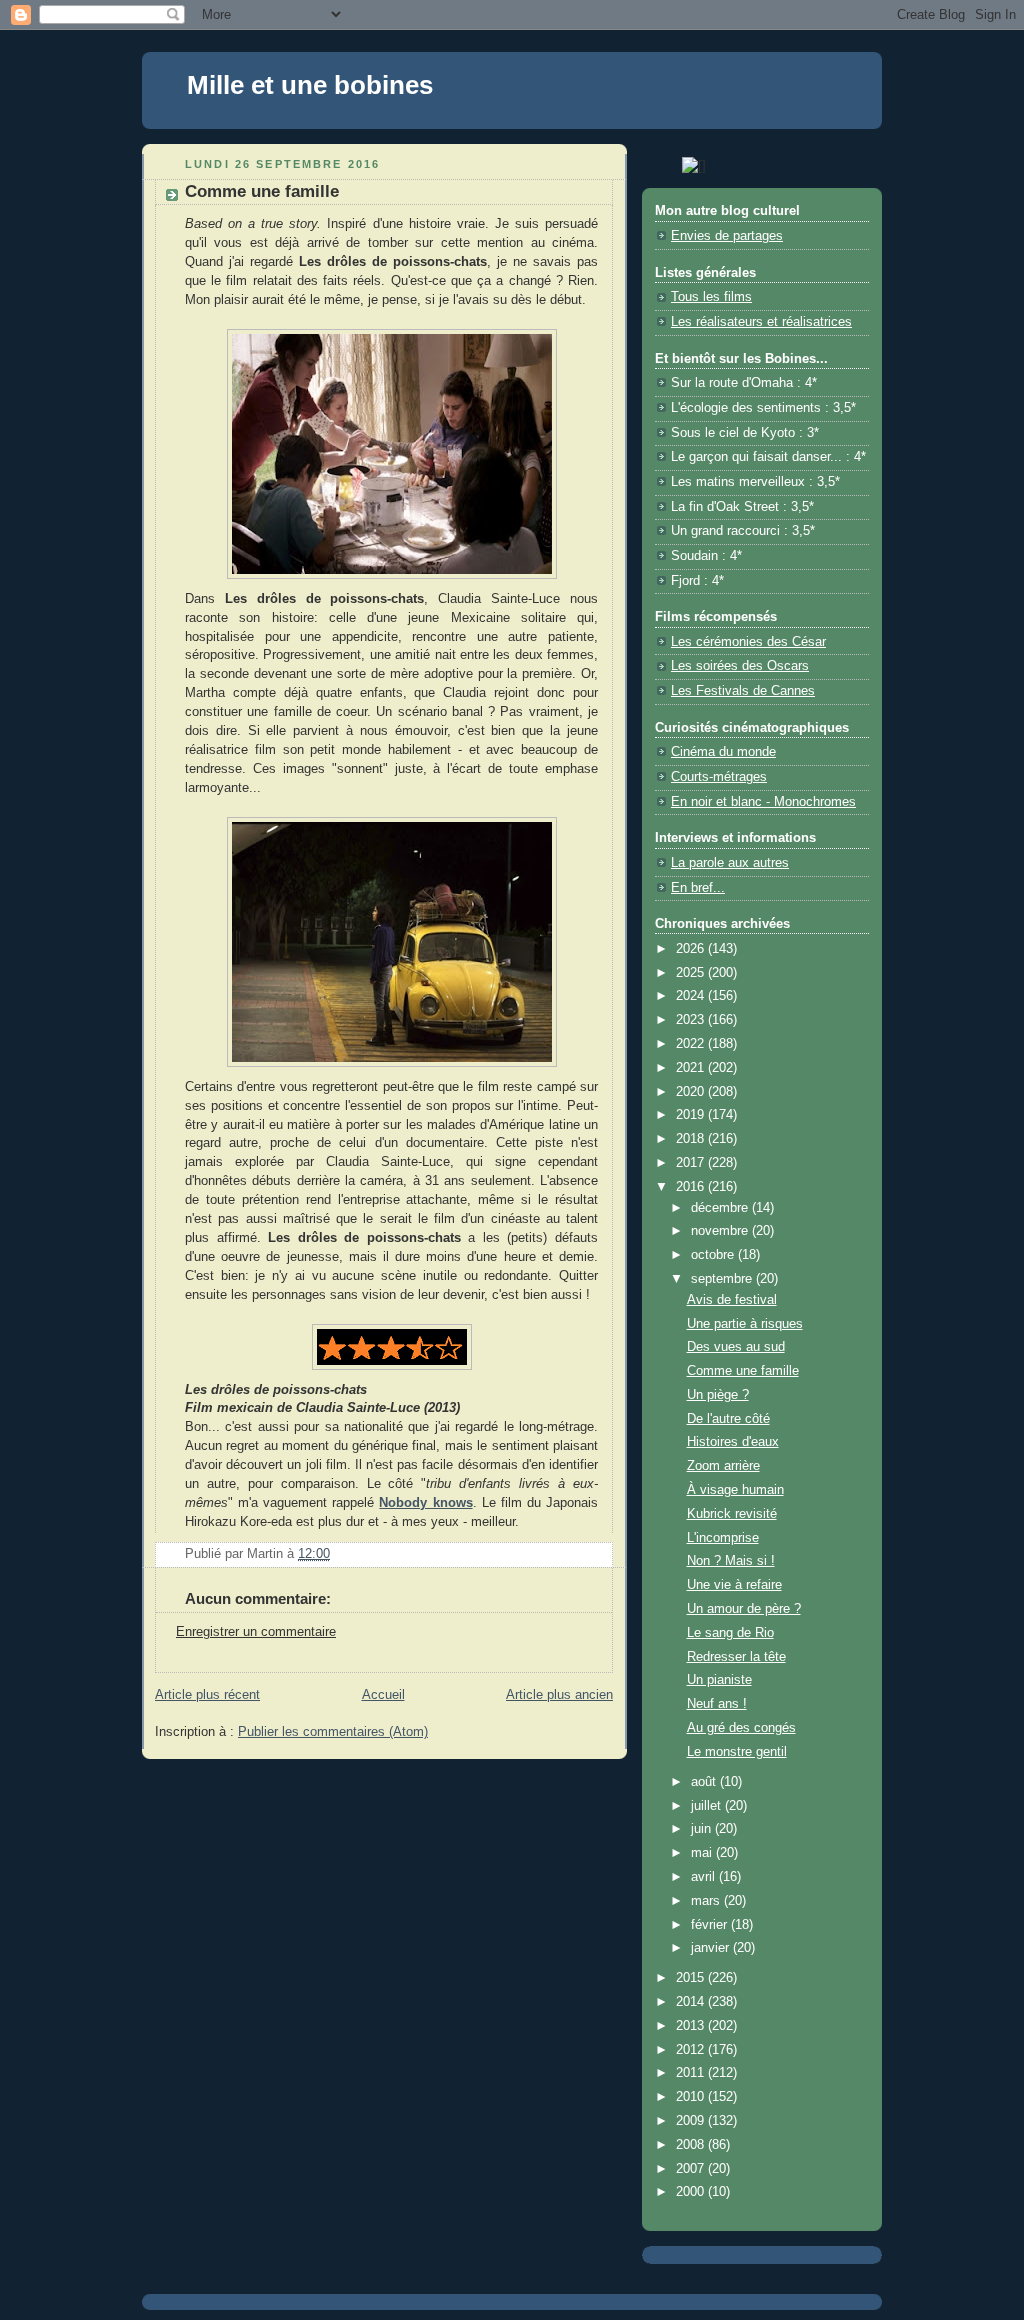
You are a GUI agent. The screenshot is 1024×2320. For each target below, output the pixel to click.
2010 (692, 2097)
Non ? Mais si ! (731, 1561)
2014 (692, 2002)
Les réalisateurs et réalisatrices (761, 322)
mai (703, 1853)
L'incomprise (723, 1538)
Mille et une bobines (310, 85)
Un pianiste (719, 1680)
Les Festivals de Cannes (743, 691)
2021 (692, 1068)
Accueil (383, 1695)
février (711, 1925)
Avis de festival (732, 1300)
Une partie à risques (745, 1324)
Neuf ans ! (717, 1704)
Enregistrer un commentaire (256, 1632)
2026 (692, 949)
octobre (714, 1255)
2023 (692, 1020)
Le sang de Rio (730, 1633)
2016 (692, 1187)
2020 (692, 1092)
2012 (692, 2050)
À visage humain (735, 1490)
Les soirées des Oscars (740, 666)
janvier (712, 1948)
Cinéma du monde (723, 752)
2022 (692, 1044)
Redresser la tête (736, 1657)
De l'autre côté (728, 1419)
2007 (692, 2169)
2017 (692, 1163)
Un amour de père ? (744, 1609)
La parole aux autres (730, 863)
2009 (692, 2121)
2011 (692, 2073)
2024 (692, 996)
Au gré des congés (741, 1728)
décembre (721, 1208)
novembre (721, 1231)
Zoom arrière (723, 1466)
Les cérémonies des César (748, 642)
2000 (692, 2192)
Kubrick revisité (732, 1514)
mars (707, 1901)
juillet (708, 1806)
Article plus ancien (559, 1695)
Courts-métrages (719, 777)
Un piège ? (718, 1395)
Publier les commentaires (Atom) (333, 1732)
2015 (692, 1978)
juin (703, 1829)
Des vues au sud (736, 1347)
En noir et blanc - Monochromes (763, 802)
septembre (723, 1279)
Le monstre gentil (737, 1752)
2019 (692, 1115)
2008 (692, 2145)
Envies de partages (727, 236)
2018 (692, 1139)
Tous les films (711, 297)
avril (705, 1877)
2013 (692, 2026)
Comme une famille (743, 1371)
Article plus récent (207, 1695)
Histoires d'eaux (733, 1442)
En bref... (698, 888)
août (705, 1782)
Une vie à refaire (734, 1585)
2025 (692, 973)
